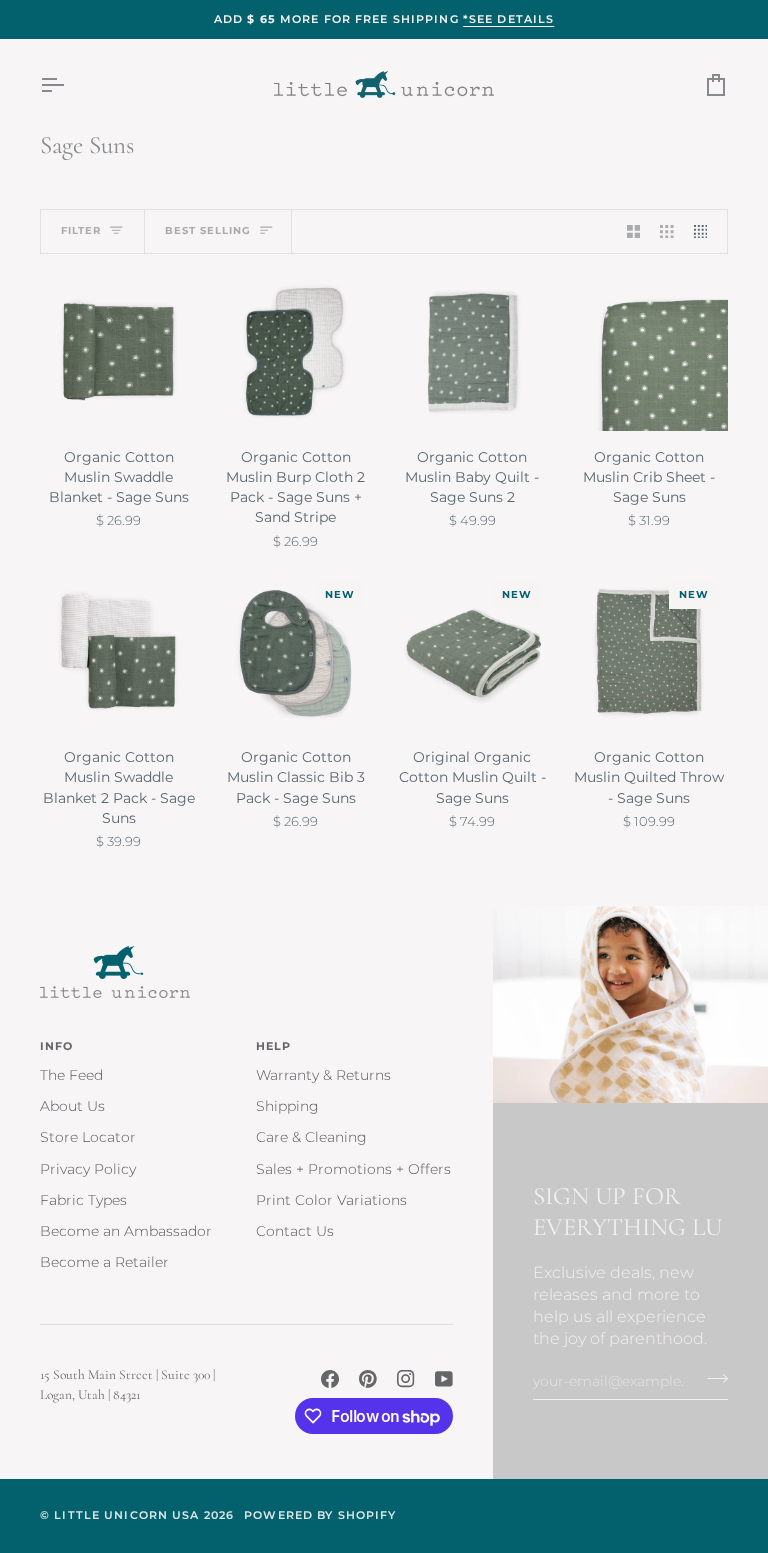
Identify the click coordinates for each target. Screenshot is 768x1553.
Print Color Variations (331, 1200)
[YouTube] (444, 1379)
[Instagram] (406, 1379)
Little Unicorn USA (126, 1515)
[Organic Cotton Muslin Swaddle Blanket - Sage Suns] (119, 352)
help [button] (274, 1046)
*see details (509, 19)
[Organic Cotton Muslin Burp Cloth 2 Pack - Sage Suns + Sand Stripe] (296, 352)
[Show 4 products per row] (706, 231)
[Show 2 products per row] (634, 231)
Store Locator (88, 1137)
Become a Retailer (104, 1262)
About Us (72, 1106)
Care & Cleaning (311, 1137)
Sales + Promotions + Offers (353, 1169)
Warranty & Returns (323, 1075)
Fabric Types (83, 1200)
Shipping (287, 1106)
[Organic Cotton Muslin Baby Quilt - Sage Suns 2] (473, 352)
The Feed (71, 1075)
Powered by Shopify (320, 1515)
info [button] (57, 1046)
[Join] (711, 1378)
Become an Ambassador (126, 1231)
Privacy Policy (88, 1169)
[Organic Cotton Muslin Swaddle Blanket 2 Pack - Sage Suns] (119, 652)
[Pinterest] (368, 1379)
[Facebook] (330, 1379)
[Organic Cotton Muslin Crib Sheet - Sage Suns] (649, 352)
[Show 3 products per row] (667, 231)
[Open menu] (70, 84)
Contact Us (295, 1231)
